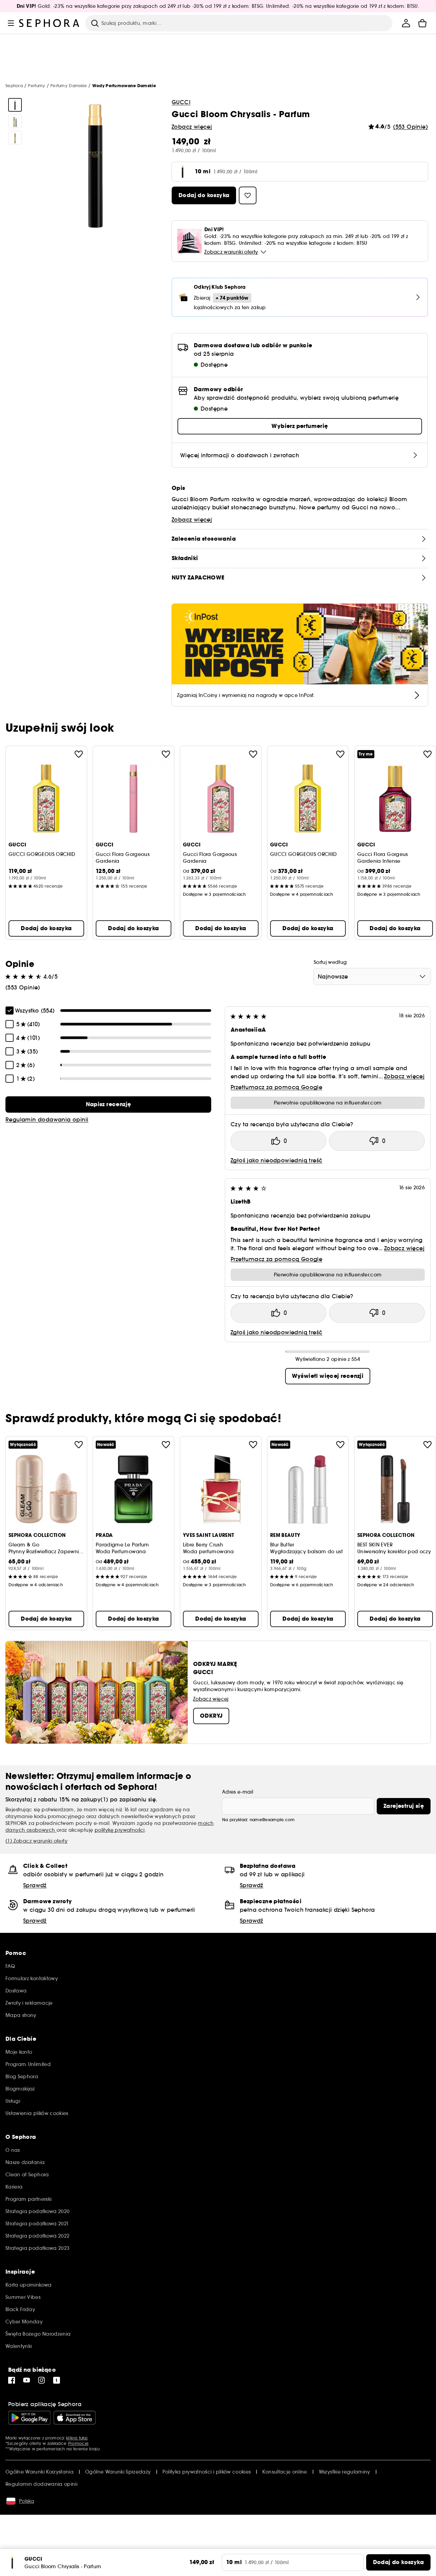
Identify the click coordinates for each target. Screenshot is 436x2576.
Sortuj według (330, 962)
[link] (108, 1104)
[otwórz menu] (11, 23)
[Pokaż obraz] (15, 105)
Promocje (78, 2443)
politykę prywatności (120, 1830)
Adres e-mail (238, 1792)
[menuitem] (406, 23)
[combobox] (372, 976)
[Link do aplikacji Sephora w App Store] (75, 2418)
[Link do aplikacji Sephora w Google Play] (29, 2418)
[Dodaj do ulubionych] (79, 754)
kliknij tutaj (77, 2438)
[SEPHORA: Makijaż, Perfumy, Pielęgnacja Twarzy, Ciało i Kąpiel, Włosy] (49, 23)
